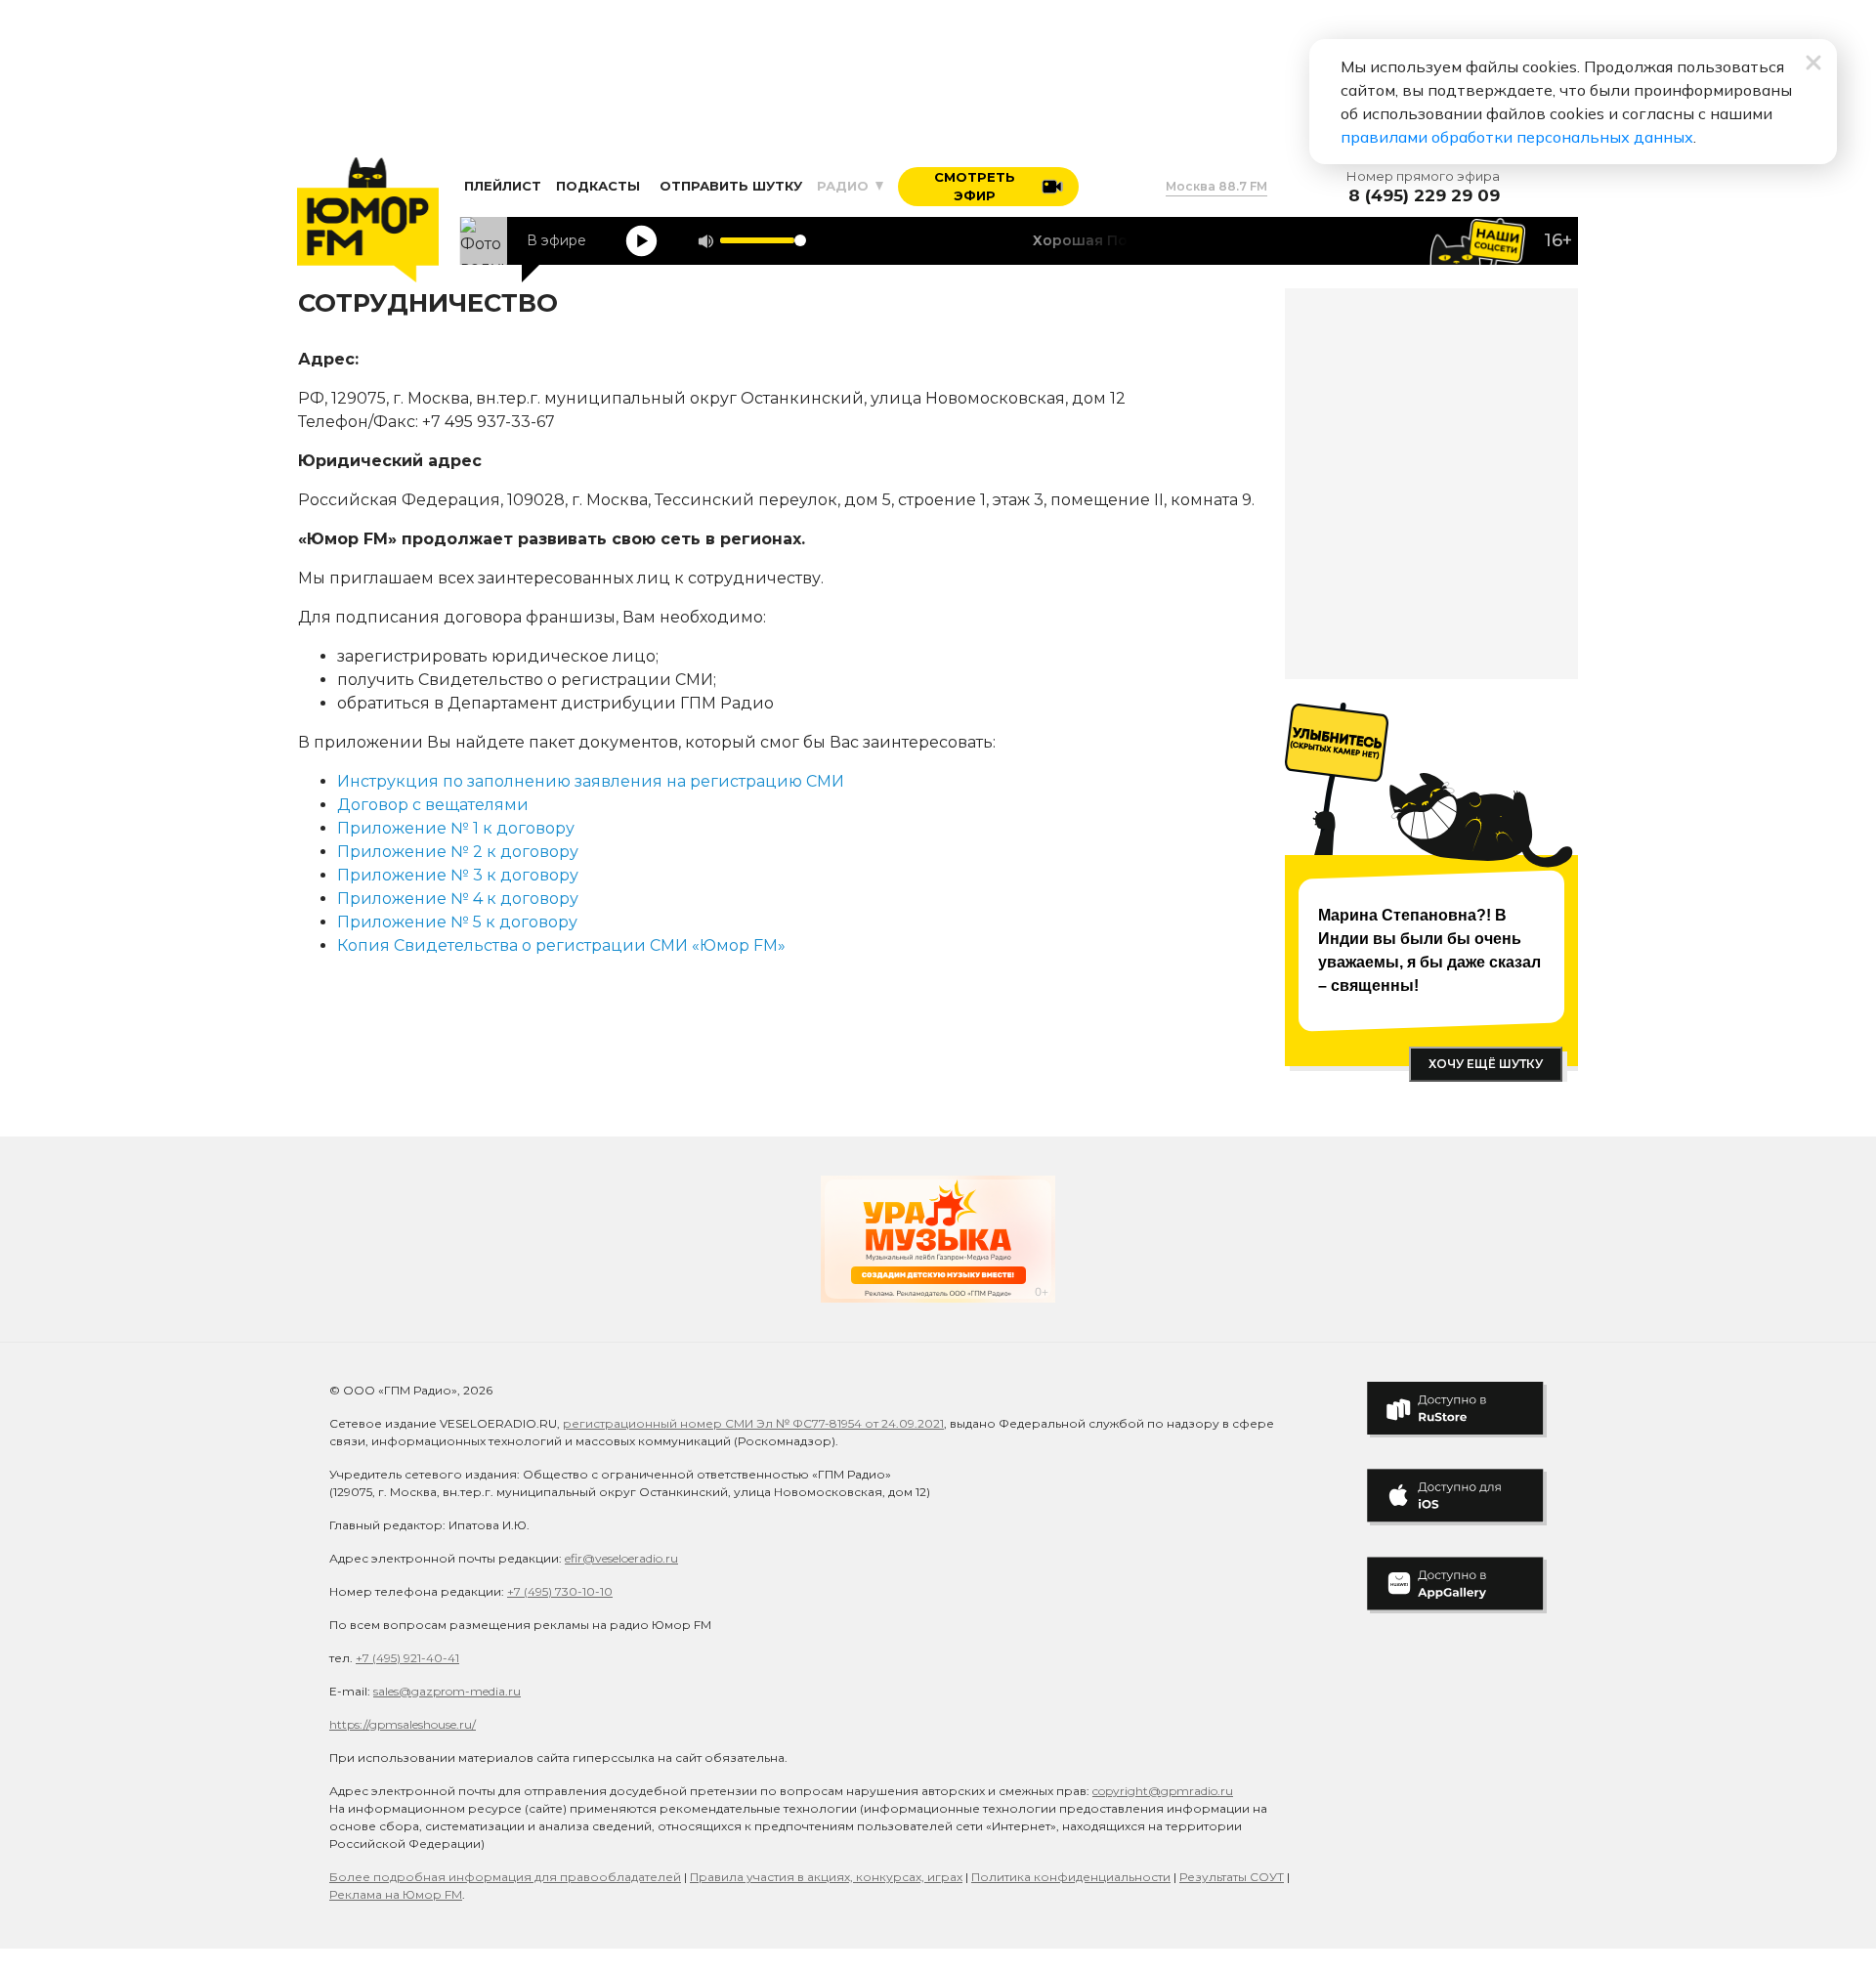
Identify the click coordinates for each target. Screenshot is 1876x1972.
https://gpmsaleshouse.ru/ (403, 1724)
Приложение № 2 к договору (458, 852)
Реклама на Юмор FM (396, 1894)
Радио (845, 186)
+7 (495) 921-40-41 (407, 1658)
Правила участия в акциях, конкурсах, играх (826, 1877)
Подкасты (598, 186)
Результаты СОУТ (1232, 1877)
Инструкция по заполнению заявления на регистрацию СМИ (591, 781)
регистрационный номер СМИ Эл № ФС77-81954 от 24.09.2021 (753, 1423)
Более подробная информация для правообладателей (505, 1877)
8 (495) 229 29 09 (1424, 196)
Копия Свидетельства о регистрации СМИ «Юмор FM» (561, 945)
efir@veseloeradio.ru (621, 1558)
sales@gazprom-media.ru (447, 1691)
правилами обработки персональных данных (1517, 137)
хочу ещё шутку (1486, 1064)
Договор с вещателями (433, 805)
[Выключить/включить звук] (705, 241)
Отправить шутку (731, 186)
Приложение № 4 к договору (458, 899)
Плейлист (503, 186)
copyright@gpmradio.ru (1163, 1791)
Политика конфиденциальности (1071, 1877)
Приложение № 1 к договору (456, 828)
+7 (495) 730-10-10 (560, 1591)
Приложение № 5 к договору (457, 922)
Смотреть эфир (975, 187)
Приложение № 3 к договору (458, 875)
